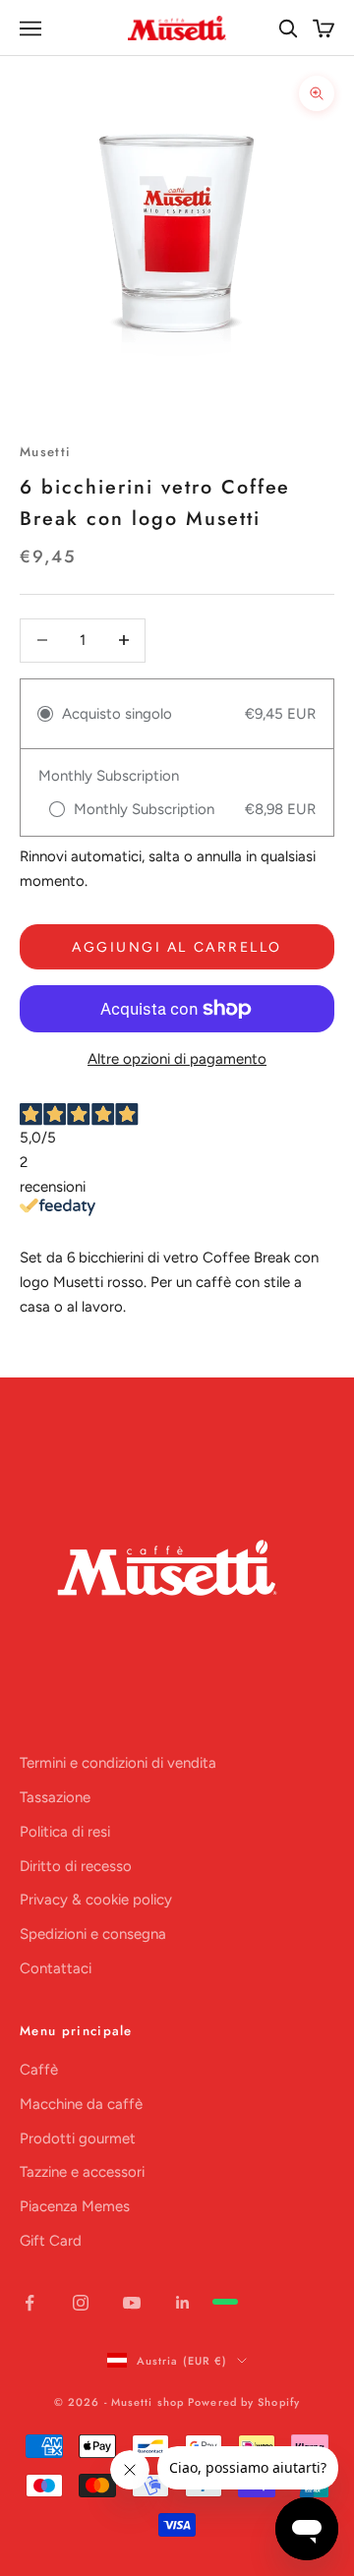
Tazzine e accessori (82, 2172)
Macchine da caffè (81, 2104)
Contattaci (56, 1968)
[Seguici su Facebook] (29, 2303)
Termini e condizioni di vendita (118, 1763)
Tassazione (55, 1797)
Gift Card (51, 2241)
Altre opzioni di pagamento (177, 1059)
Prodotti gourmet (78, 2138)
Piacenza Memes (75, 2206)
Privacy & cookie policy (96, 1900)
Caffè (39, 2070)
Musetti (45, 452)
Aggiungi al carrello (177, 947)
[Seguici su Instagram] (81, 2303)
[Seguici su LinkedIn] (183, 2303)
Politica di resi (65, 1832)
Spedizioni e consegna (93, 1934)
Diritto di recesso (76, 1866)
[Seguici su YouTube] (132, 2303)
